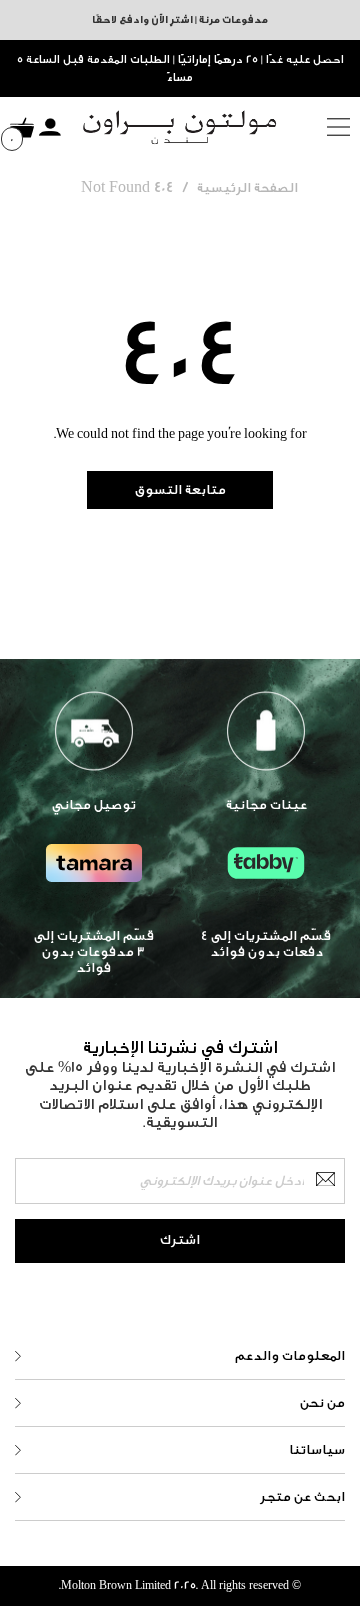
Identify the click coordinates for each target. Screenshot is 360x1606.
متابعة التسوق (180, 489)
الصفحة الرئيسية (247, 187)
